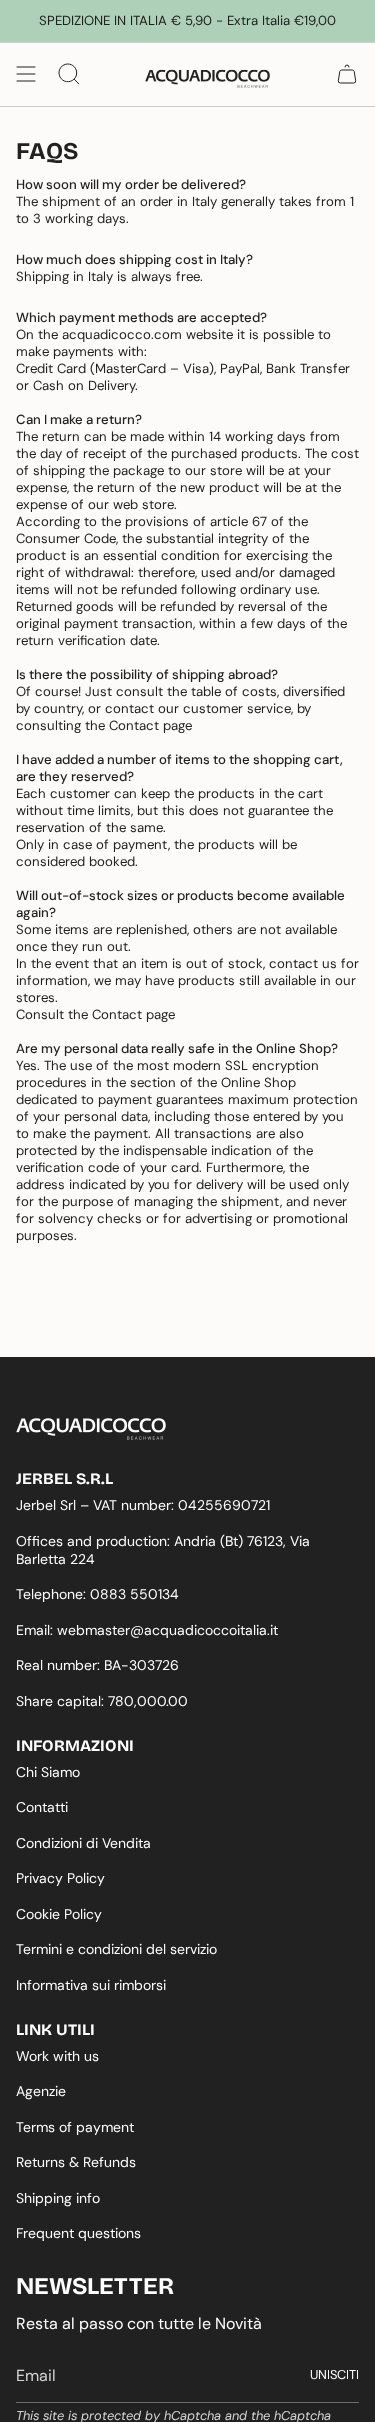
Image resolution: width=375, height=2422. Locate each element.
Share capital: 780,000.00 (102, 1701)
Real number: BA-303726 (97, 1665)
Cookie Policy (59, 1914)
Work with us (57, 2056)
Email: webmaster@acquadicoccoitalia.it (147, 1630)
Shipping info (58, 2198)
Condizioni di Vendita (83, 1843)
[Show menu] (26, 74)
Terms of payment (75, 2127)
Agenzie (41, 2091)
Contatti (42, 1807)
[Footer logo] (91, 1429)
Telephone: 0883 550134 (97, 1594)
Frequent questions (78, 2233)
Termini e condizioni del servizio (116, 1949)
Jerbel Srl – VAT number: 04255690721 (143, 1505)
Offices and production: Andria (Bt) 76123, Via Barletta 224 (163, 1550)
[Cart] (347, 74)
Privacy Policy (60, 1878)
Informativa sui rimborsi (91, 1985)
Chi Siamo (48, 1772)
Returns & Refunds (76, 2162)
